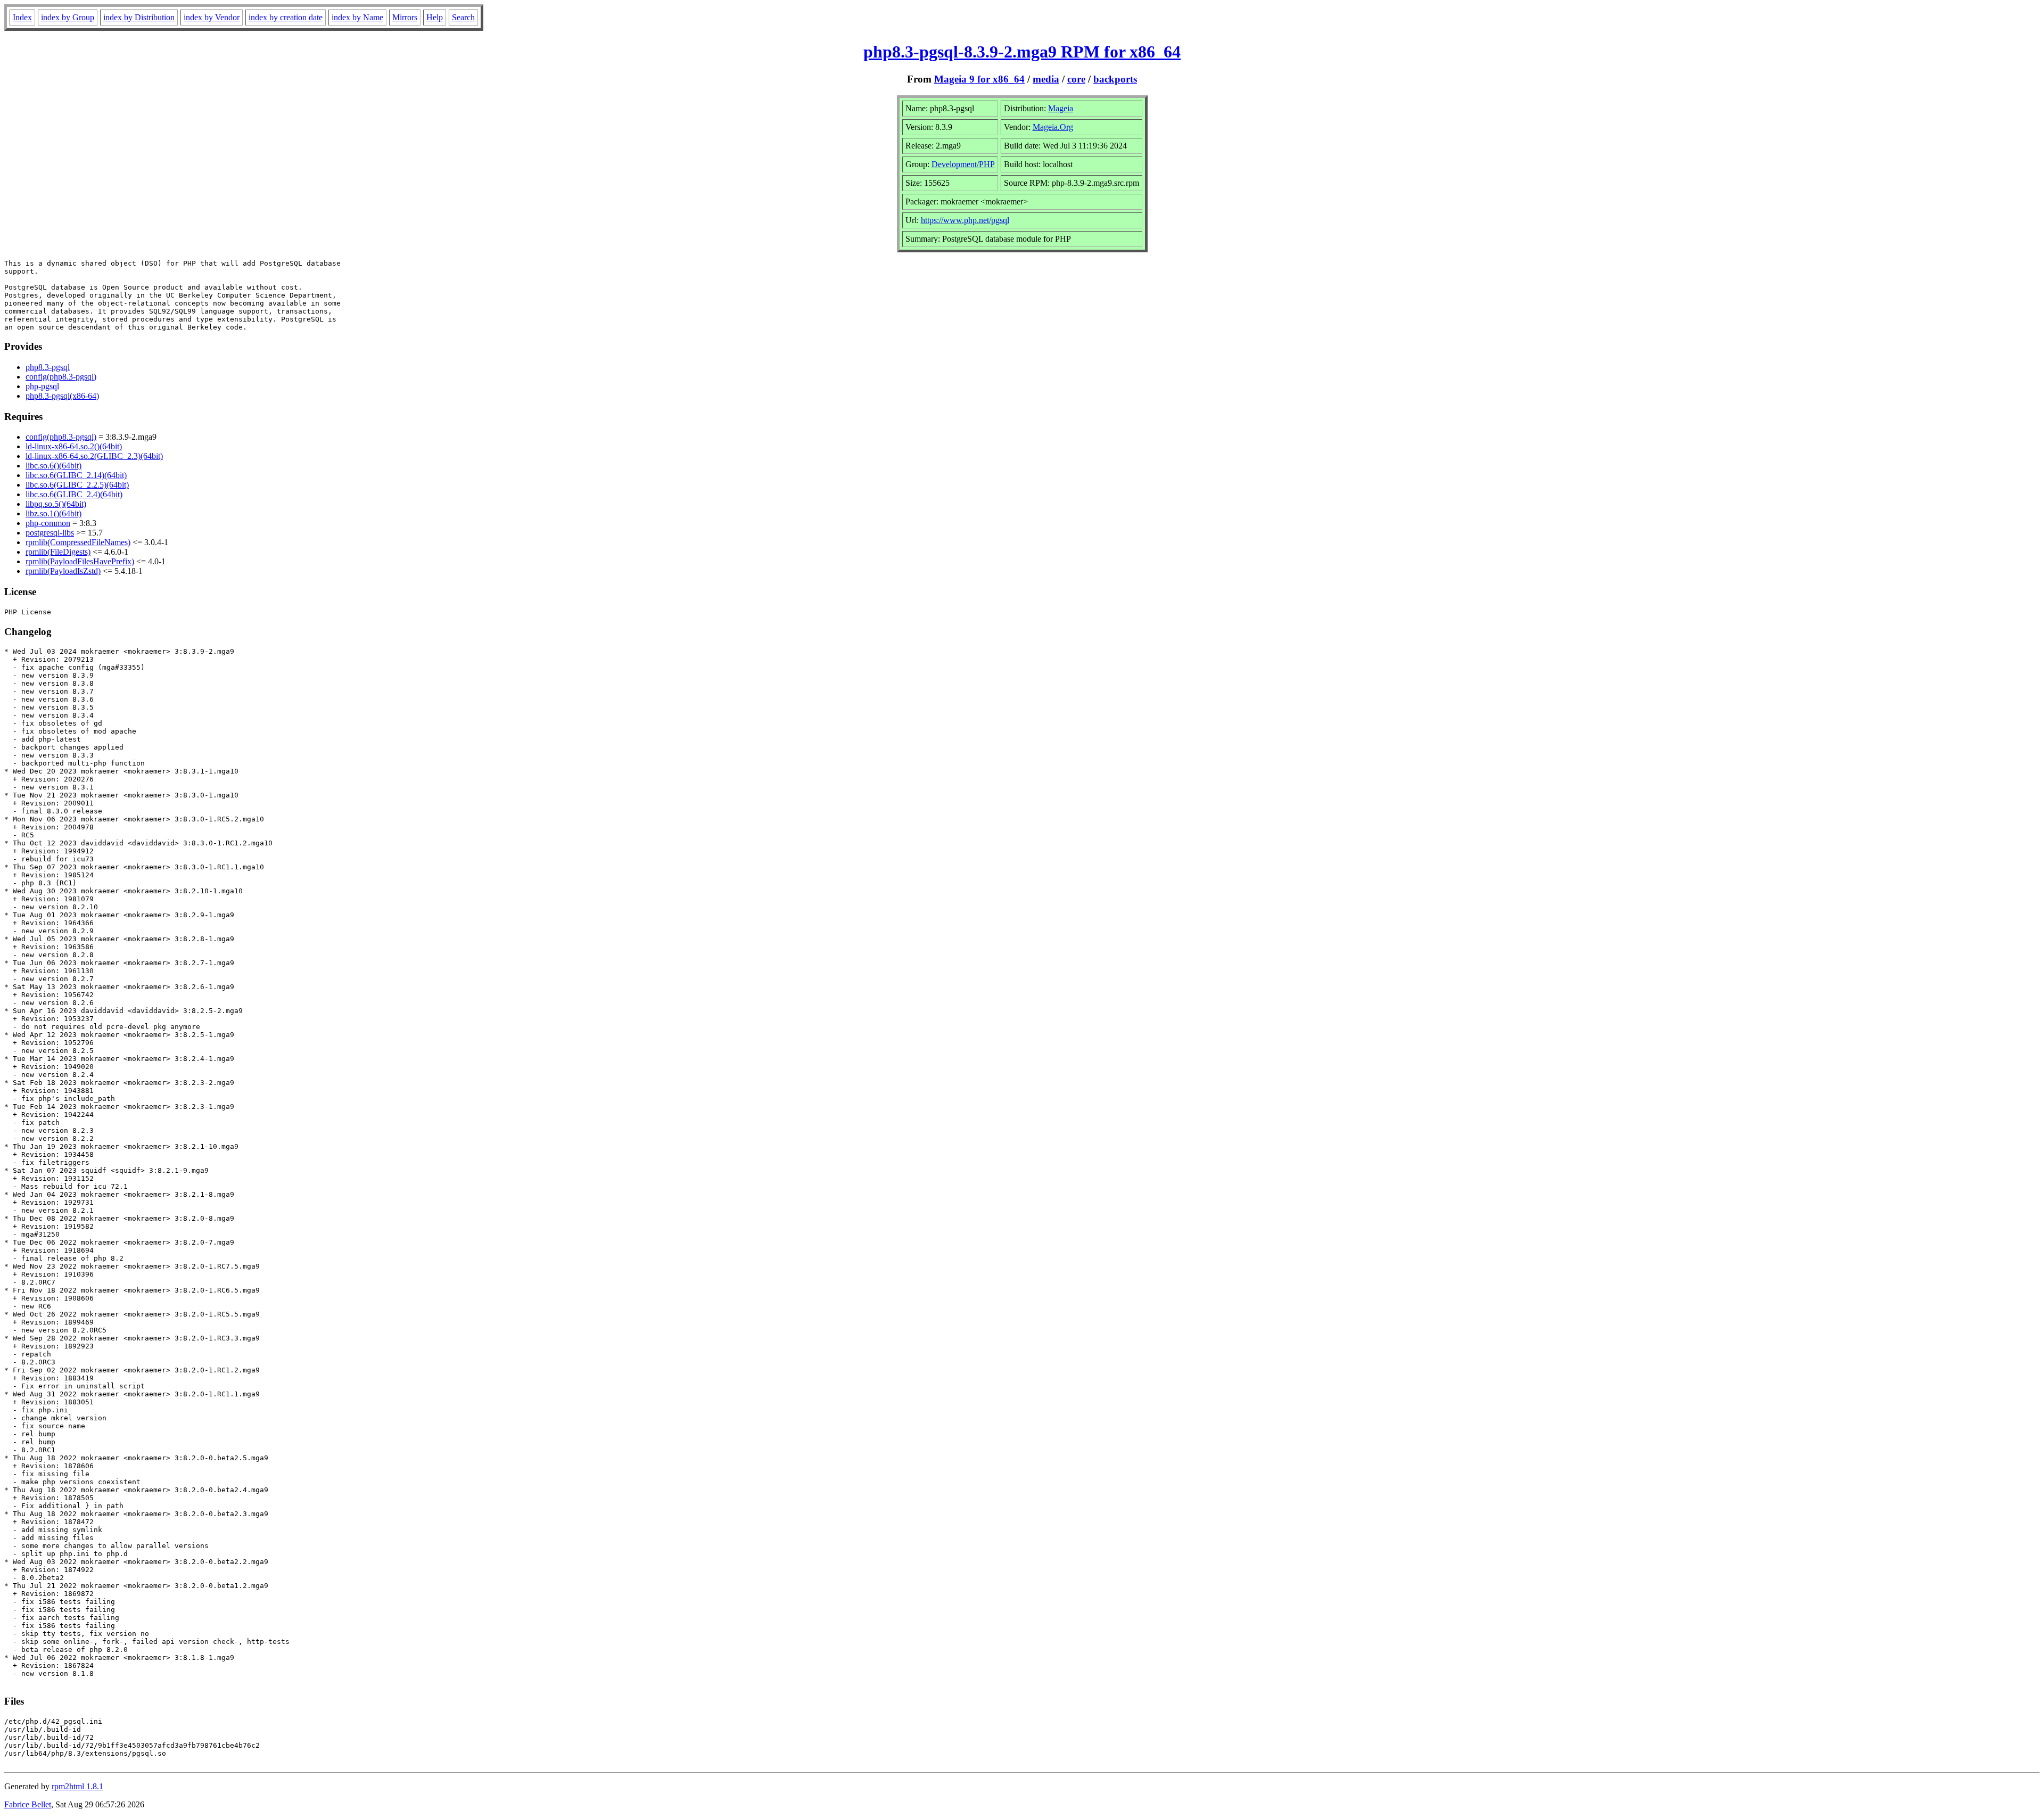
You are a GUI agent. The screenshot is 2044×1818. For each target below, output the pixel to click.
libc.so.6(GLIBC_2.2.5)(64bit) (77, 485)
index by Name (357, 17)
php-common (48, 523)
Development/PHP (963, 164)
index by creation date (286, 17)
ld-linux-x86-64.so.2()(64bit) (74, 446)
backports (1115, 79)
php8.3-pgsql (48, 367)
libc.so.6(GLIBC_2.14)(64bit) (76, 475)
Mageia (1061, 108)
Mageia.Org (1053, 127)
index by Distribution (139, 17)
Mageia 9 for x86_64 (979, 79)
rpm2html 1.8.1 (77, 1786)
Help (435, 17)
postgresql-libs (50, 533)
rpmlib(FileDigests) (58, 552)
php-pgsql (42, 386)
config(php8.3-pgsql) (61, 377)
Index (22, 17)
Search (463, 17)
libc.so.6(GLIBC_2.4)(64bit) (74, 494)
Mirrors (405, 17)
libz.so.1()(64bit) (53, 513)
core (1076, 79)
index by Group (68, 17)
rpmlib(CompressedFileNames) (78, 542)
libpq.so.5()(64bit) (56, 504)
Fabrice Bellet (28, 1804)
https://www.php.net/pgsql (965, 220)
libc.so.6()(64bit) (53, 466)
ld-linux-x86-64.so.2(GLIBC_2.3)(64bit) (94, 456)
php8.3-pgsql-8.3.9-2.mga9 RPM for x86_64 (1022, 52)
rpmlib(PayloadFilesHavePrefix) (80, 561)
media (1046, 79)
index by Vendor (212, 17)
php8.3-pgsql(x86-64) (62, 396)
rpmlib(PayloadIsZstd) (63, 571)
